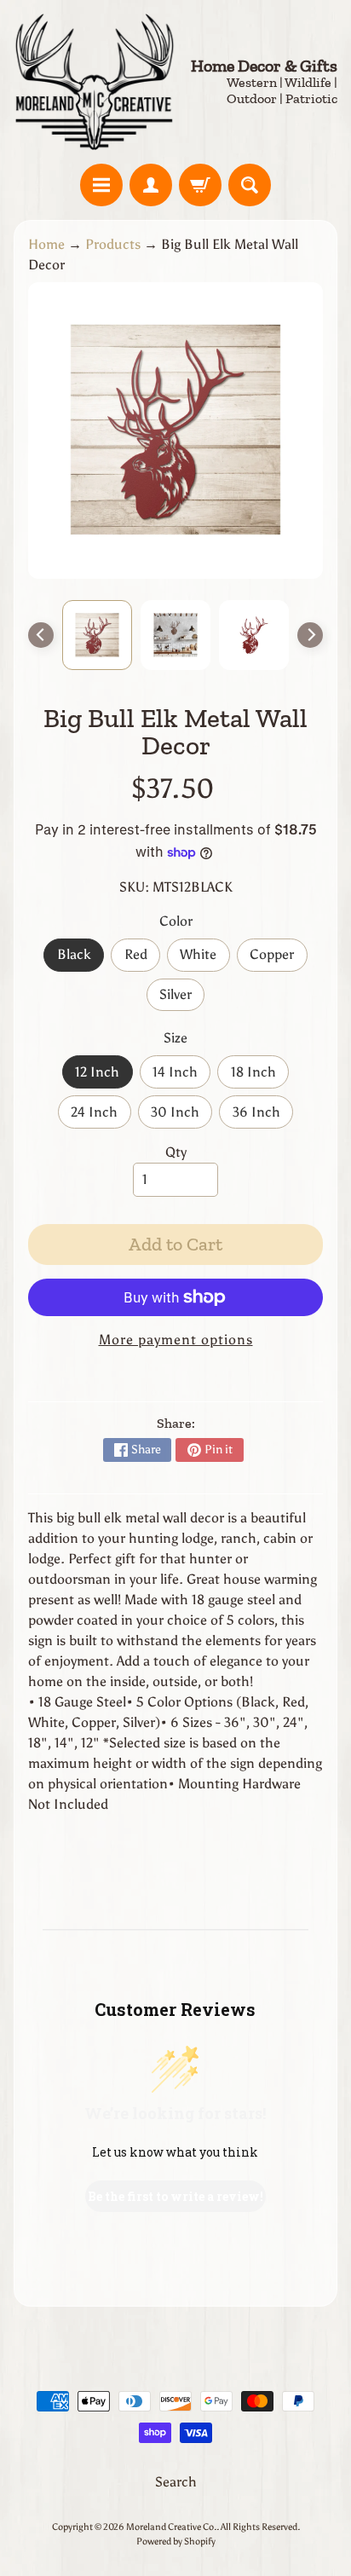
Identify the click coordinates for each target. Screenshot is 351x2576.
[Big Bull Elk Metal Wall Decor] (97, 635)
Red (142, 959)
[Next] (310, 635)
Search (176, 2482)
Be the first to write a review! (175, 2196)
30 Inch (181, 1116)
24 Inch (101, 1116)
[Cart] (200, 185)
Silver (182, 999)
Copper (278, 959)
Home (46, 244)
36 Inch (263, 1116)
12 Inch (104, 1076)
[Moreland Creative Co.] (95, 82)
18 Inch (260, 1076)
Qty (176, 1152)
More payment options (176, 1340)
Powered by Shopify (176, 2541)
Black (81, 959)
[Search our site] (250, 185)
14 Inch (181, 1076)
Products (113, 244)
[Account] (151, 185)
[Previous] (41, 635)
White (204, 959)
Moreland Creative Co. (171, 2527)
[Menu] (101, 185)
